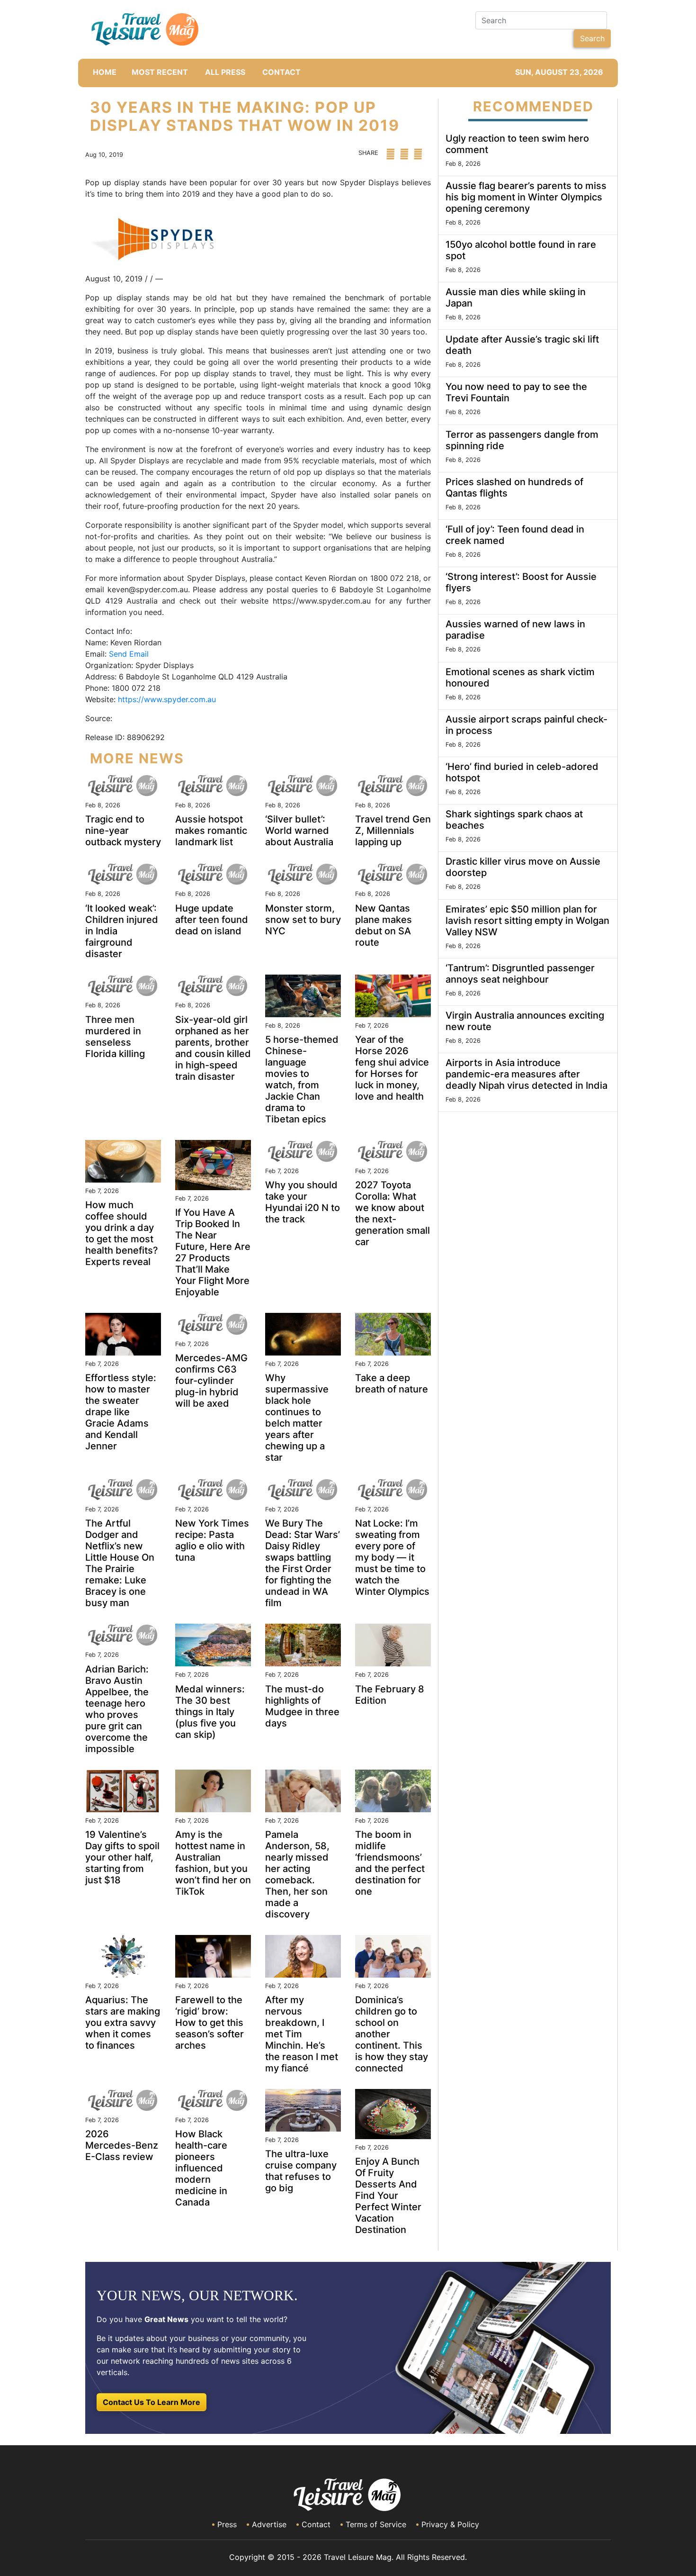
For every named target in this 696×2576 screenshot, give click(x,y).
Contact (316, 2524)
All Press (225, 72)
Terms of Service (376, 2524)
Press (227, 2524)
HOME (105, 72)
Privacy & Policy (450, 2524)
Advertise (269, 2524)
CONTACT (281, 72)
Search (592, 38)
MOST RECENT (160, 72)
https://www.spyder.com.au (167, 699)
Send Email (129, 654)
